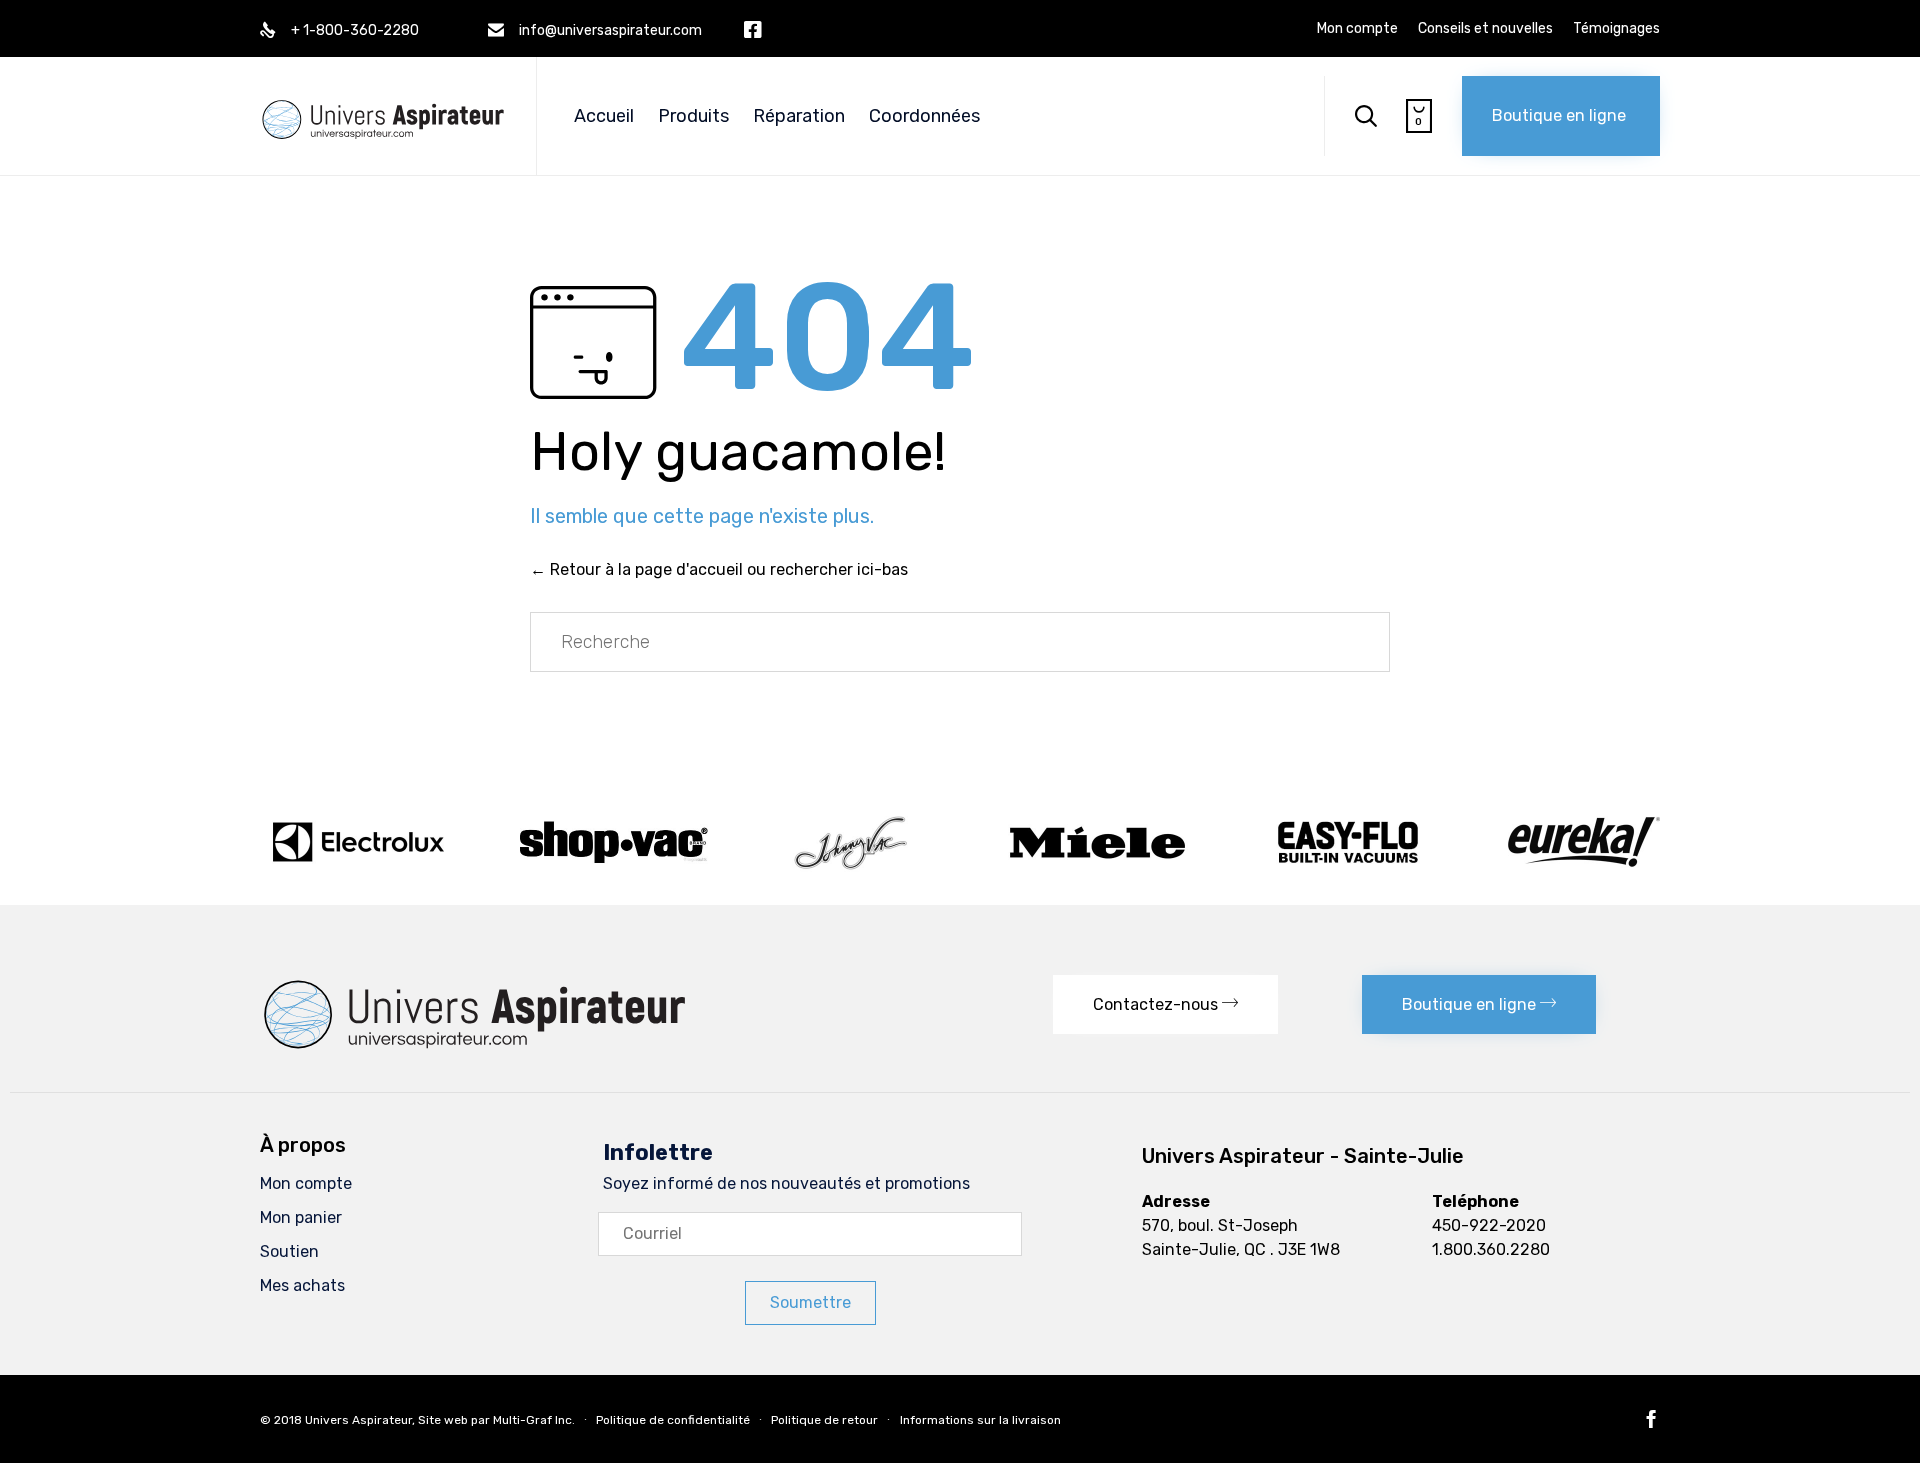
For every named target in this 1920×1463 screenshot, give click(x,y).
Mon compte (1357, 29)
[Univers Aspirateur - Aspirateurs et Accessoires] (383, 99)
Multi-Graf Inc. (534, 1420)
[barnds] (960, 869)
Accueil (604, 116)
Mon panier (301, 1217)
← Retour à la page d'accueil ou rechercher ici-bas (719, 569)
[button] (1561, 116)
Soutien (289, 1251)
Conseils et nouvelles (1485, 29)
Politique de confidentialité (673, 1420)
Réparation (799, 116)
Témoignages (1616, 29)
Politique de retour (824, 1420)
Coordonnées (924, 116)
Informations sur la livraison (980, 1420)
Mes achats (302, 1285)
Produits (693, 116)
